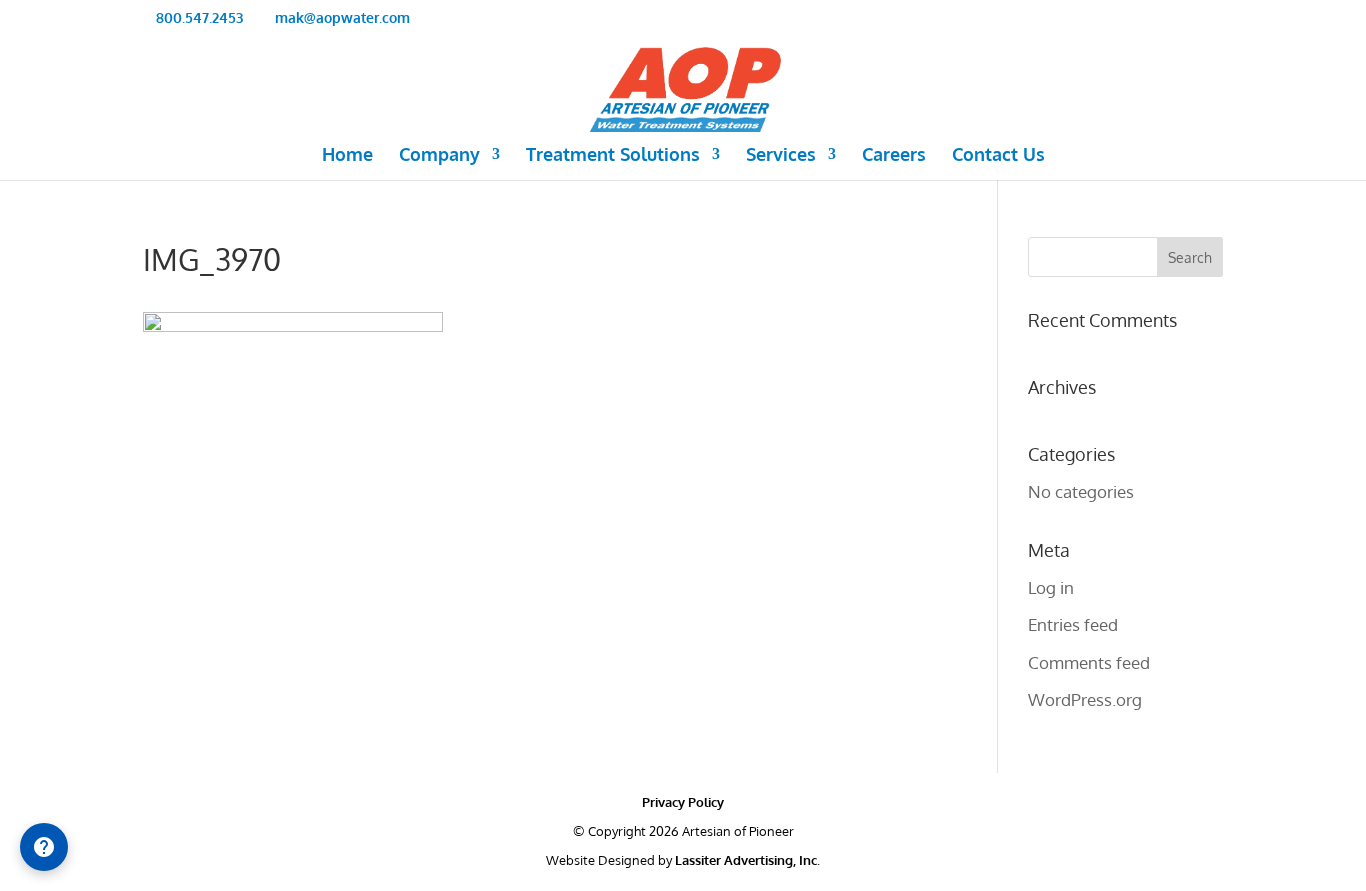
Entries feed (1073, 624)
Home (347, 156)
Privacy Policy (683, 802)
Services (781, 156)
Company (439, 156)
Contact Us (998, 156)
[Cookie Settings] (44, 847)
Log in (1051, 587)
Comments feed (1089, 662)
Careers (894, 156)
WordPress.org (1085, 699)
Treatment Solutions (613, 156)
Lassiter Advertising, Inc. (747, 860)
